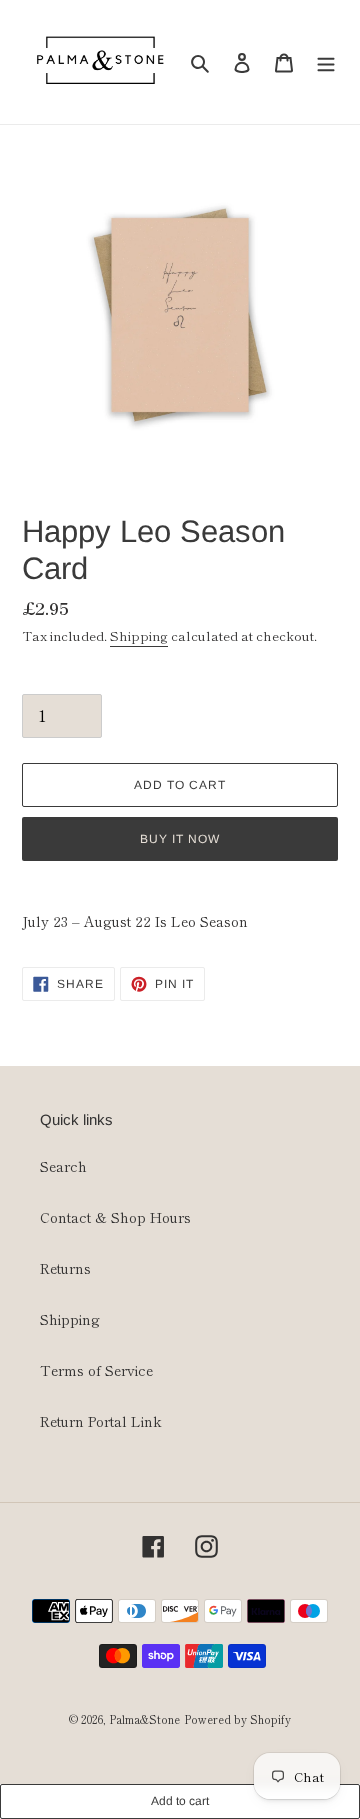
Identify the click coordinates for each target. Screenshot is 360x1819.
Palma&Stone (144, 1719)
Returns (65, 1268)
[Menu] (326, 62)
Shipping (139, 635)
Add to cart (180, 1801)
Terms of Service (96, 1370)
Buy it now (180, 839)
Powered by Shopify (237, 1719)
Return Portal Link (101, 1421)
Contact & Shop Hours (115, 1217)
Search (63, 1166)
